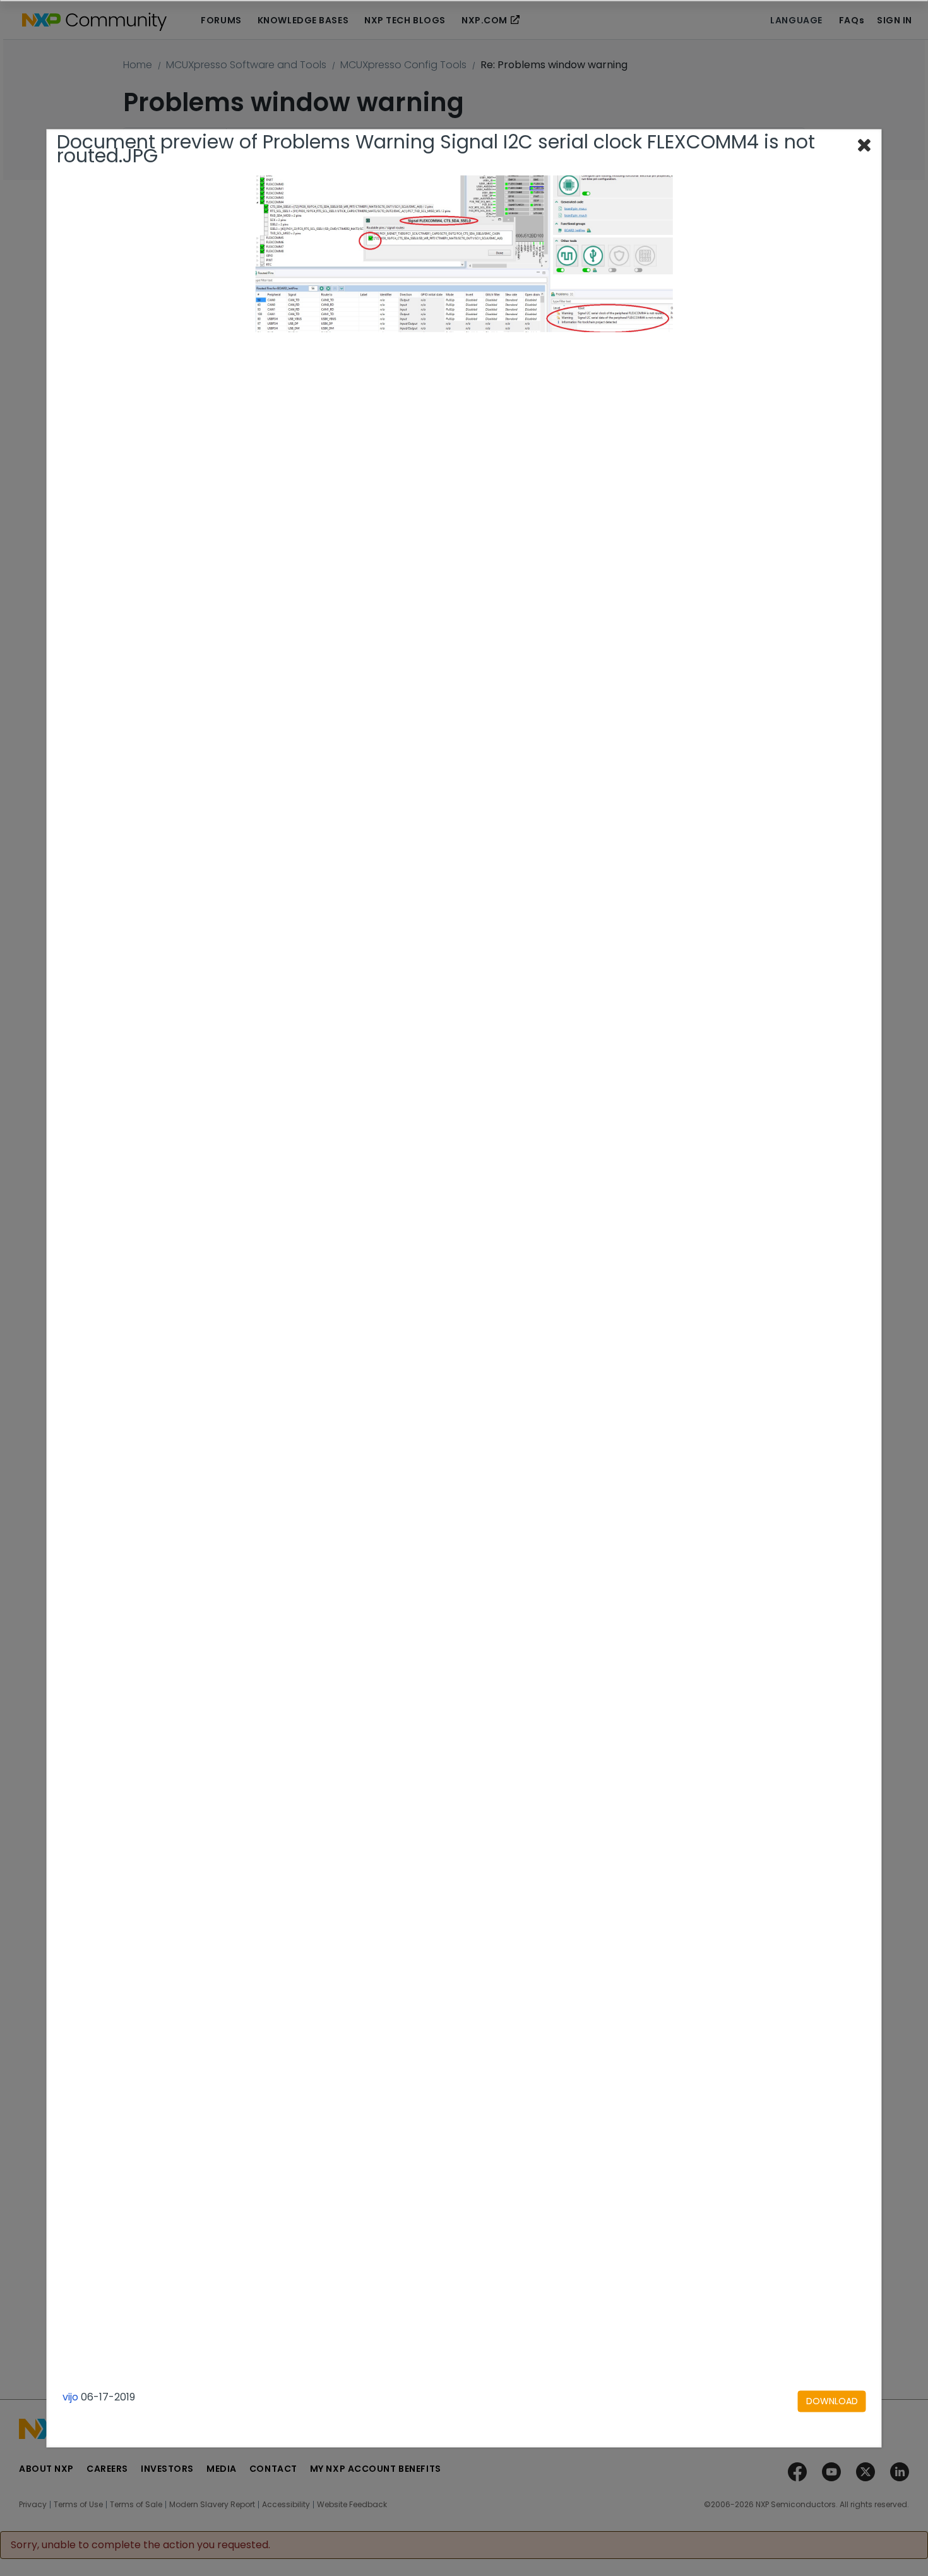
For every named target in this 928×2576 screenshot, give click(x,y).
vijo (70, 2397)
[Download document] (832, 2401)
